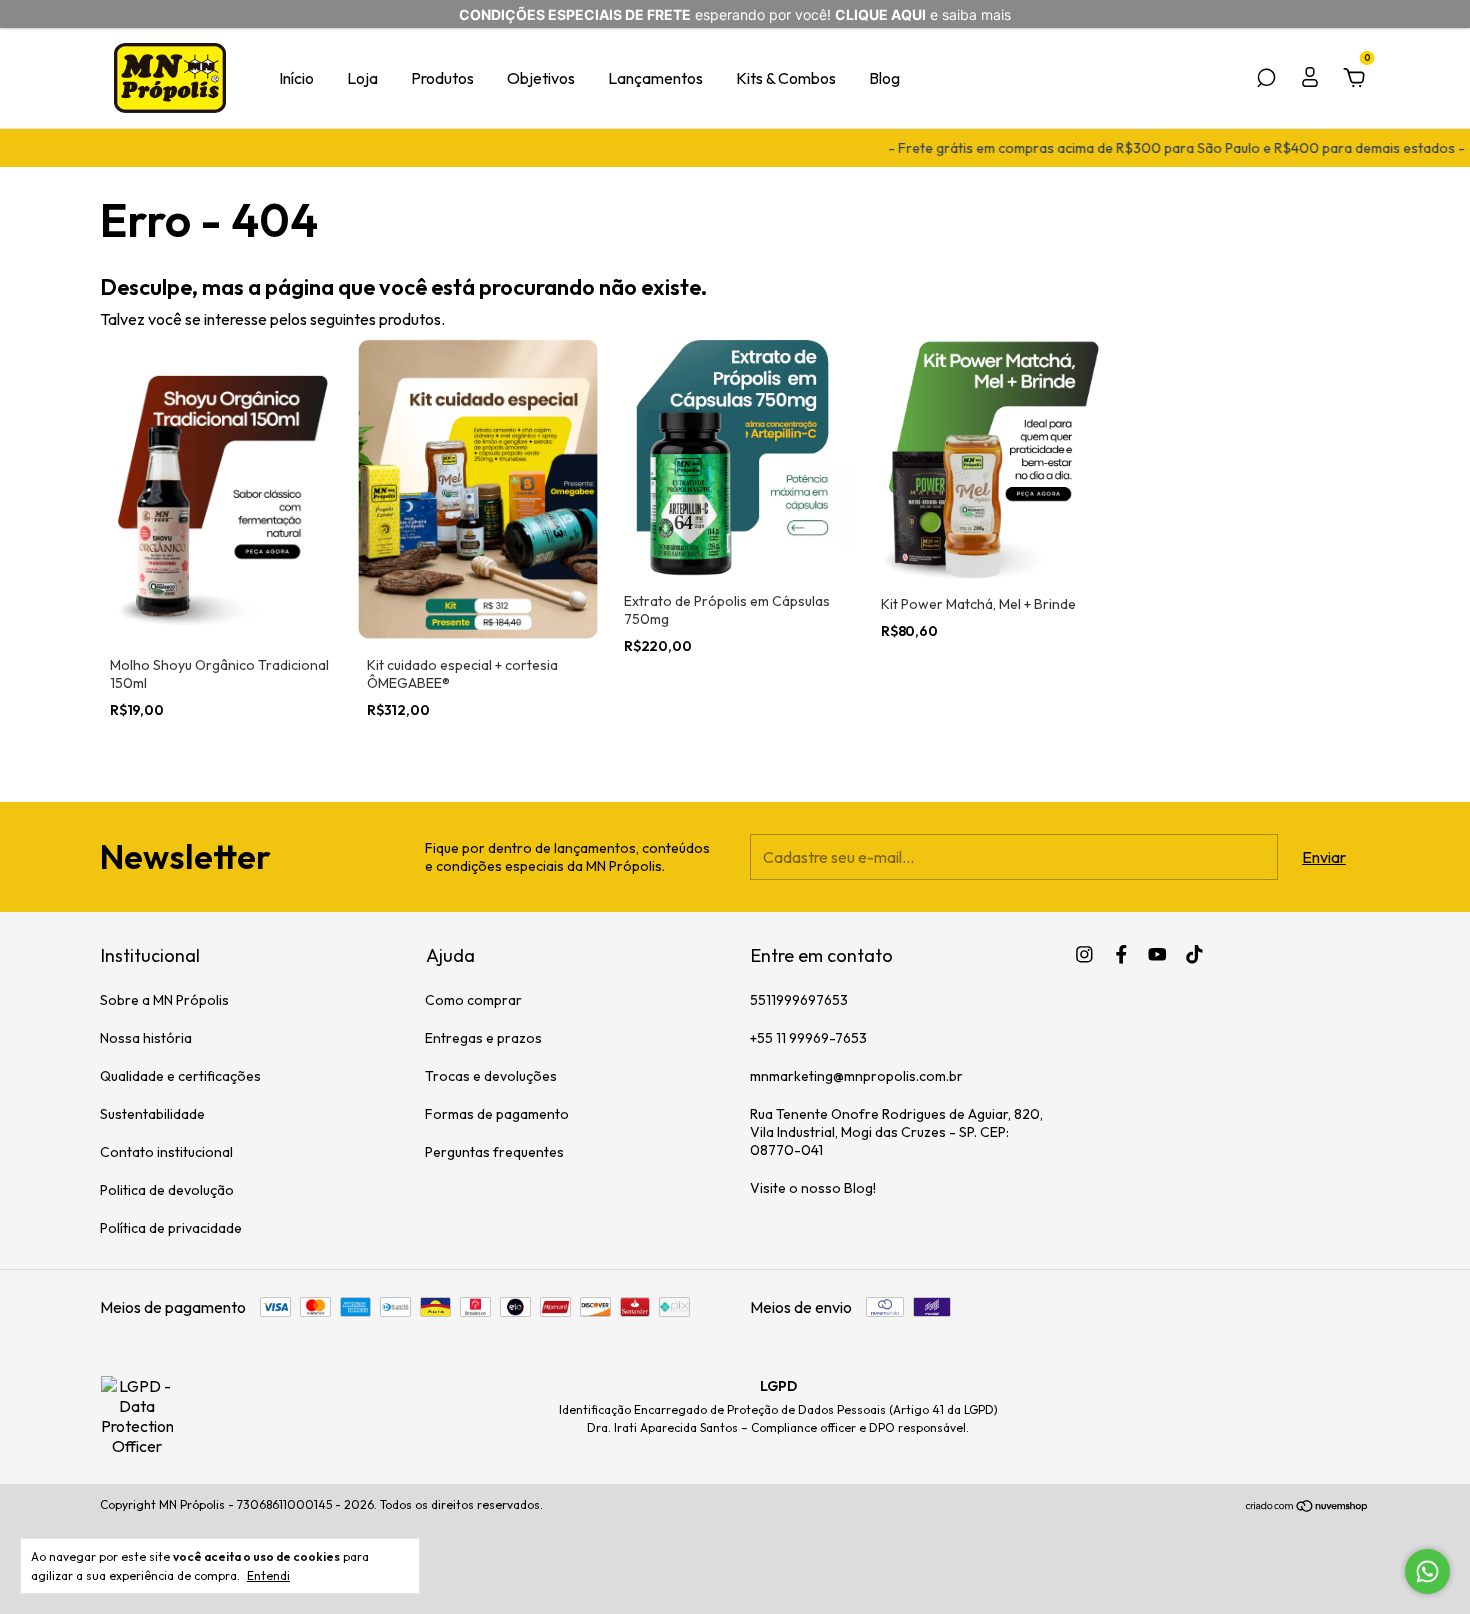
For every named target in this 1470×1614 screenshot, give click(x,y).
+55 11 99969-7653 (808, 1038)
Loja (362, 78)
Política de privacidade (171, 1228)
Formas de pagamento (497, 1114)
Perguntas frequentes (494, 1152)
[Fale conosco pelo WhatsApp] (1427, 1571)
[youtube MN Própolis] (1157, 954)
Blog (884, 78)
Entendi (268, 1575)
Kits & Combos (786, 78)
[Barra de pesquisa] (1266, 79)
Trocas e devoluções (491, 1076)
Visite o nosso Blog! (813, 1188)
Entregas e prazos (483, 1038)
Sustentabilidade (152, 1114)
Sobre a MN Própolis (164, 1000)
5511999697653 (799, 1000)
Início (296, 78)
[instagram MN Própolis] (1084, 954)
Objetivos (541, 78)
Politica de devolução (167, 1190)
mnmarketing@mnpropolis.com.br (856, 1076)
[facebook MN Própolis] (1121, 954)
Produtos (442, 78)
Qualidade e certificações (180, 1076)
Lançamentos (655, 78)
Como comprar (473, 1000)
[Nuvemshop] (1307, 1507)
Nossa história (146, 1038)
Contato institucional (166, 1152)
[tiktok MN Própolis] (1194, 954)
